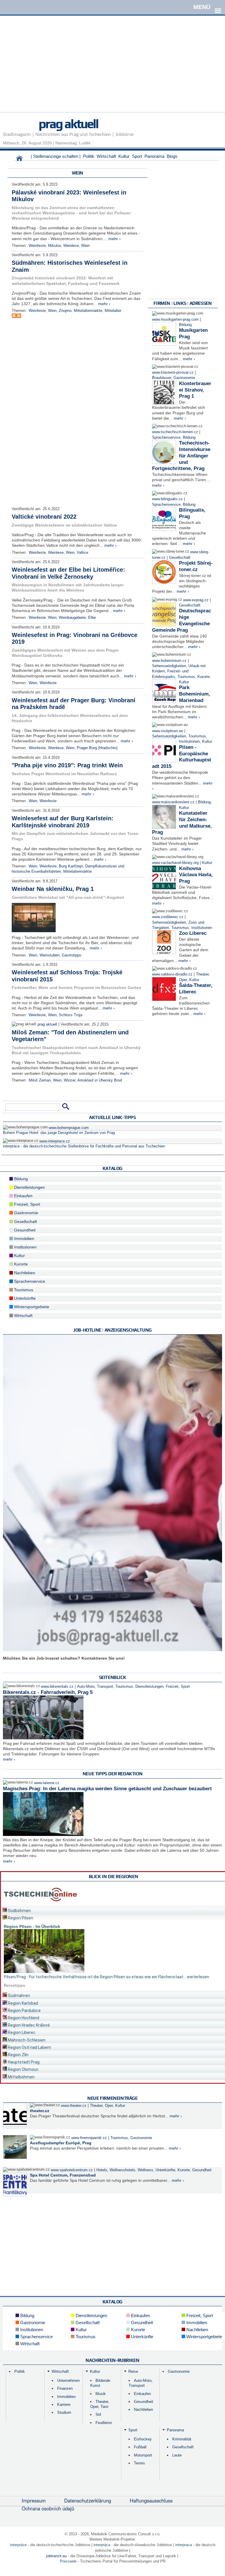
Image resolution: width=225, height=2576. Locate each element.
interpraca (184, 2545)
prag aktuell (68, 124)
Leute (177, 2455)
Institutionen (189, 742)
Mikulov (54, 246)
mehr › (115, 239)
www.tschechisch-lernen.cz (175, 432)
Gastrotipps (72, 955)
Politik (89, 156)
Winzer (70, 1080)
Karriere (64, 2405)
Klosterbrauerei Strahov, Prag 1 (195, 390)
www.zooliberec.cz (168, 917)
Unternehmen (68, 2381)
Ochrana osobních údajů (48, 2508)
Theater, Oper (101, 2106)
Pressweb (68, 2561)
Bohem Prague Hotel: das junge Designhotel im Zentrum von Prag (59, 1133)
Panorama (154, 156)
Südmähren (18, 1996)
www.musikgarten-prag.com (175, 320)
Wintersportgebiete (31, 1307)
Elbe (92, 618)
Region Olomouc (23, 2069)
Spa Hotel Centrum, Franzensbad (63, 2175)
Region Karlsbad (23, 2003)
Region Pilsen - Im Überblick (32, 1926)
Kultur (124, 156)
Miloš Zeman (40, 1080)
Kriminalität (182, 2439)
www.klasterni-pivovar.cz (173, 373)
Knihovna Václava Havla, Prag (196, 875)
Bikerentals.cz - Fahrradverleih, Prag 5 (48, 1692)
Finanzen (65, 2388)
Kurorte (204, 677)
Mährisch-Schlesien (26, 2040)
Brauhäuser (162, 378)
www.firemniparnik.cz (89, 2138)
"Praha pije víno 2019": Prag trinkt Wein (67, 765)
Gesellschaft (180, 558)
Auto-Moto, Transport (95, 1687)
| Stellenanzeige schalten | (56, 156)
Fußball (140, 2447)
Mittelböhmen (21, 2077)
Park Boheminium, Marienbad (195, 694)
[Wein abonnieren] (14, 317)
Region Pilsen (20, 1918)
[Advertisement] (112, 71)
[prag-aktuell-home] (19, 160)
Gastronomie (184, 378)
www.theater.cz (74, 2106)
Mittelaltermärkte (88, 311)
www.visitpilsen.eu (168, 731)
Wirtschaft (106, 156)
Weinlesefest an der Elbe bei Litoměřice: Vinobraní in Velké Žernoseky (68, 573)
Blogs (172, 156)
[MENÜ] (218, 7)
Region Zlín (18, 2055)
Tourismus (186, 677)
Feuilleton (104, 2423)
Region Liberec (21, 2032)
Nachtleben (24, 1273)
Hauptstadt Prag (23, 2062)
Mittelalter (113, 311)
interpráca (102, 2545)
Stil (98, 2414)
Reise (133, 2371)
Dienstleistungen (29, 1187)
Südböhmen (19, 1911)
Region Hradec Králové (28, 2025)
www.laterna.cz (47, 1783)
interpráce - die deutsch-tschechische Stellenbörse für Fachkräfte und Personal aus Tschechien (84, 1146)
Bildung (185, 325)
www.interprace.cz (55, 1141)
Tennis (139, 2463)
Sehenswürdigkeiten (169, 666)
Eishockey (143, 2439)
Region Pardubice (24, 2010)
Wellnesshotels (122, 2170)
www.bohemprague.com (69, 1128)
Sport (137, 156)
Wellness (145, 2170)
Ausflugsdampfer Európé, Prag (61, 2143)
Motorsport (143, 2455)
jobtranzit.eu (56, 2556)
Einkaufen (23, 1196)
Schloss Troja (71, 1015)
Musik (101, 2394)
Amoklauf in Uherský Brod (100, 1080)
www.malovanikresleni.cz (173, 802)
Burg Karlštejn (71, 866)
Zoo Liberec (193, 933)
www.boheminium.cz (169, 661)
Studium (64, 2412)
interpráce (18, 2545)
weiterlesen (198, 1977)
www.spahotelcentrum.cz (72, 2170)
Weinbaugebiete (72, 618)
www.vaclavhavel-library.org (175, 863)
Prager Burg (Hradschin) (97, 748)
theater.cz (40, 2111)
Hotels (102, 2170)
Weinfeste (37, 246)
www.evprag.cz (196, 600)
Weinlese (71, 246)
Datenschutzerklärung (88, 2500)
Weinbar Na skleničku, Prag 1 (53, 889)
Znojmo (65, 311)
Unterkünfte (24, 1298)
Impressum (34, 2500)
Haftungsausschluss (151, 2500)
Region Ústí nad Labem (29, 2047)
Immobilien (24, 1239)
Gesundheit (24, 1230)
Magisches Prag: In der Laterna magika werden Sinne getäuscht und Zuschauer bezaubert (107, 1789)
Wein (85, 246)
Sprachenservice (166, 438)
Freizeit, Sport (27, 1204)
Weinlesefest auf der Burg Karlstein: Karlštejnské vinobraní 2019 (63, 822)
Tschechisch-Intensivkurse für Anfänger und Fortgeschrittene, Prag (181, 456)
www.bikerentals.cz (57, 1687)
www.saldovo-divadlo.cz (172, 974)
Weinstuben (50, 955)
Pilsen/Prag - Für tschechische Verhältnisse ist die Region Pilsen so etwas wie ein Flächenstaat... (95, 1977)
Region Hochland (23, 2018)
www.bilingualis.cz (167, 499)
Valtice (82, 553)
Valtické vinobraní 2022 (44, 517)
